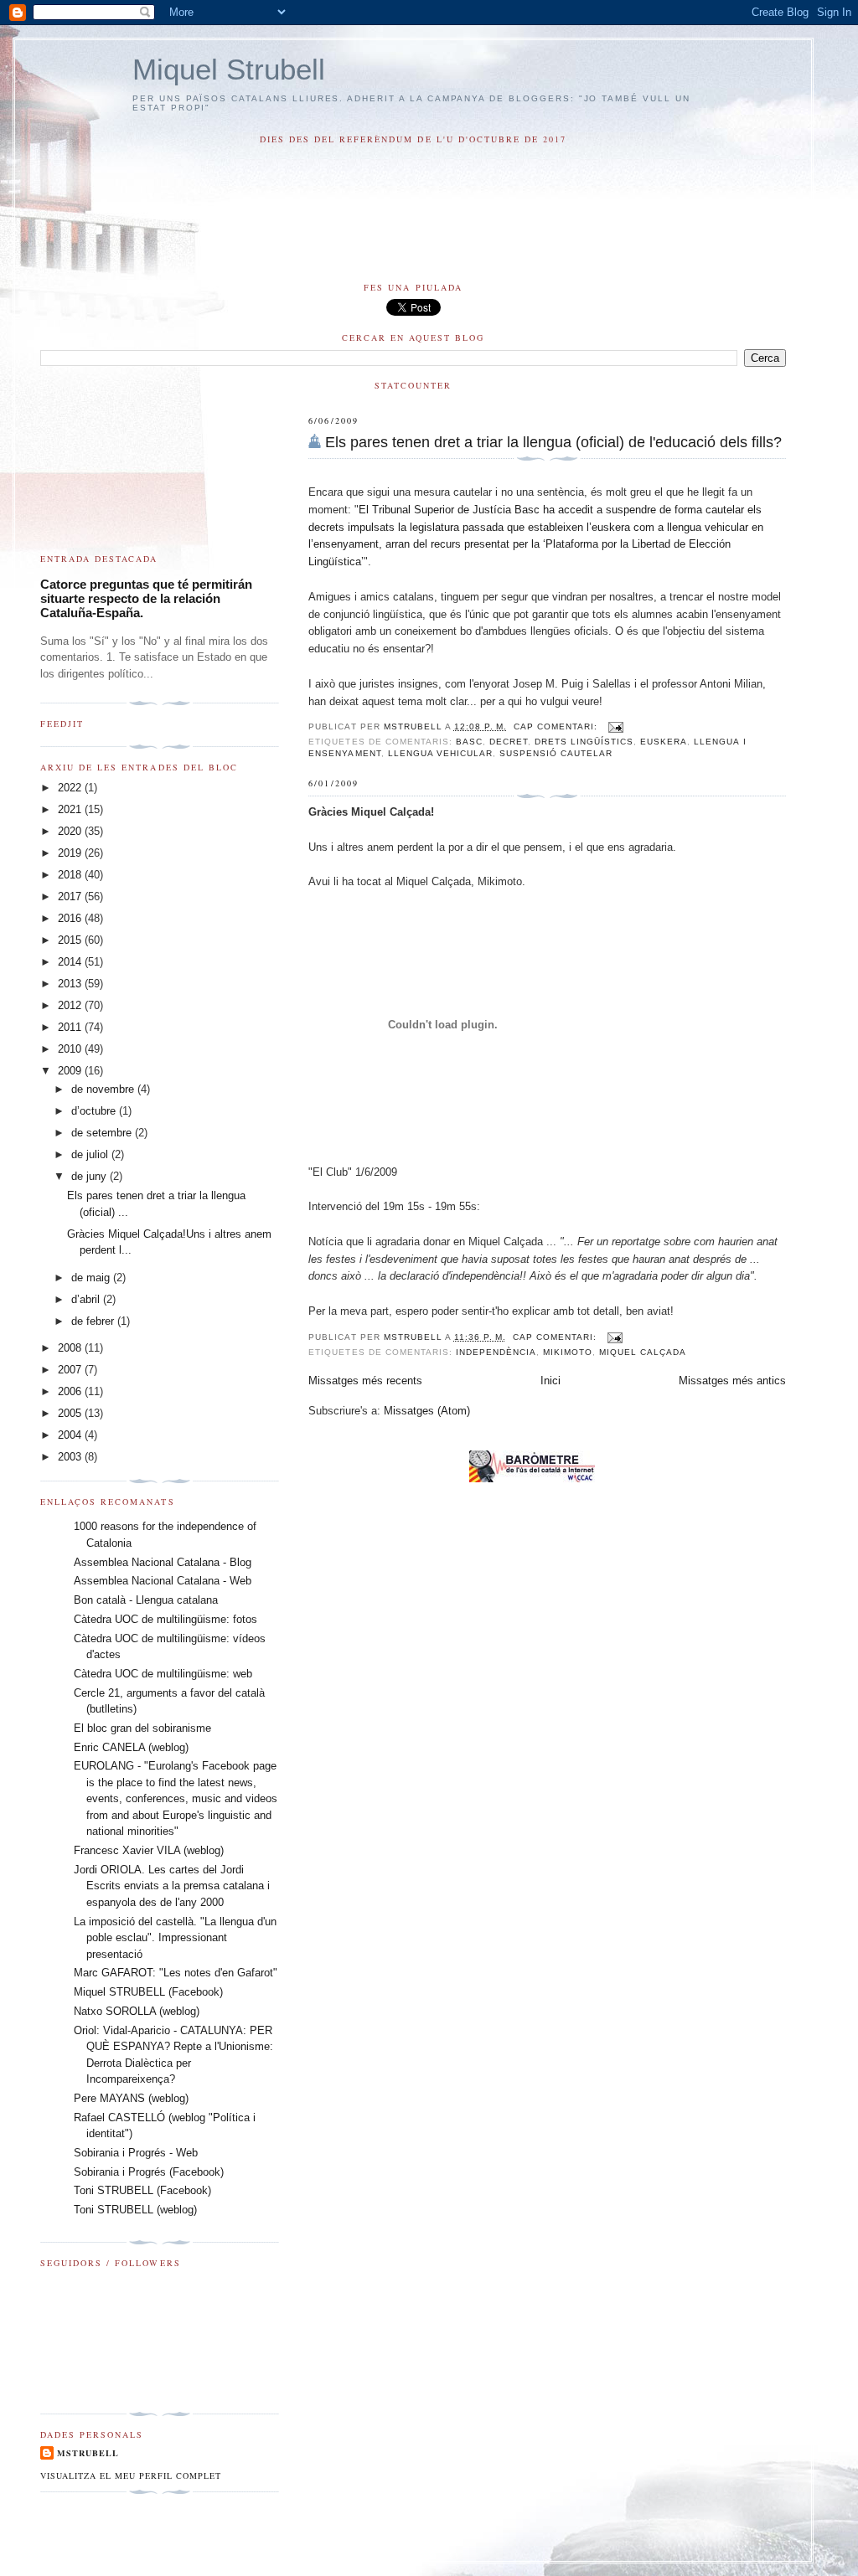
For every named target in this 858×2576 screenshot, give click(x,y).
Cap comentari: (557, 726)
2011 (71, 1027)
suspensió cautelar (556, 753)
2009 (71, 1071)
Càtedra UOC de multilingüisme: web (163, 1674)
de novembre (104, 1089)
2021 (71, 809)
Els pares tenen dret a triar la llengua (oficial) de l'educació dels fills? (553, 442)
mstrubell (88, 2453)
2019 (71, 853)
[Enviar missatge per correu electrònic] (615, 726)
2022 (71, 788)
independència (496, 1352)
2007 (71, 1370)
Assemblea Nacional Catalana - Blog (163, 1562)
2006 (71, 1391)
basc (469, 742)
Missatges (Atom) (427, 1411)
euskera (664, 742)
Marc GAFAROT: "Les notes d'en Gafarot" (176, 1973)
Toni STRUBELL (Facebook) (142, 2190)
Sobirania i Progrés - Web (136, 2153)
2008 (71, 1348)
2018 (71, 875)
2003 (71, 1457)
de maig (92, 1278)
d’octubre (95, 1111)
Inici (550, 1381)
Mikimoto (568, 1352)
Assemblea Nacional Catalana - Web (163, 1581)
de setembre (103, 1133)
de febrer (94, 1321)
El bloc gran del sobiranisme (142, 1728)
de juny (90, 1176)
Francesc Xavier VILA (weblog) (149, 1850)
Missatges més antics (732, 1381)
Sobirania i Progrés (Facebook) (149, 2172)
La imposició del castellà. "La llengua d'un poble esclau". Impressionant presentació (175, 1938)
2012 (71, 1005)
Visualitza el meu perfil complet (131, 2476)
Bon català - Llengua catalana (146, 1600)
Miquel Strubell (229, 69)
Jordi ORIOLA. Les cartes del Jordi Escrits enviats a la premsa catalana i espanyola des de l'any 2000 (172, 1886)
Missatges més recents (365, 1381)
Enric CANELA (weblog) (131, 1747)
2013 (71, 984)
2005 (71, 1413)
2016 (71, 918)
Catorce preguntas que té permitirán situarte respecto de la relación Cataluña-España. (146, 598)
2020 (71, 831)
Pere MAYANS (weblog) (131, 2098)
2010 (71, 1049)
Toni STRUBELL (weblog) (135, 2210)
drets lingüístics (584, 742)
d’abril (87, 1299)
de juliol (91, 1154)
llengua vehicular (440, 753)
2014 (71, 962)
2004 (71, 1435)
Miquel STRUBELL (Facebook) (148, 1992)
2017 (71, 896)
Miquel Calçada (643, 1352)
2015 (71, 940)
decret (509, 742)
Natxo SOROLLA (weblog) (137, 2011)
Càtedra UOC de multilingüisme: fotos (165, 1619)
